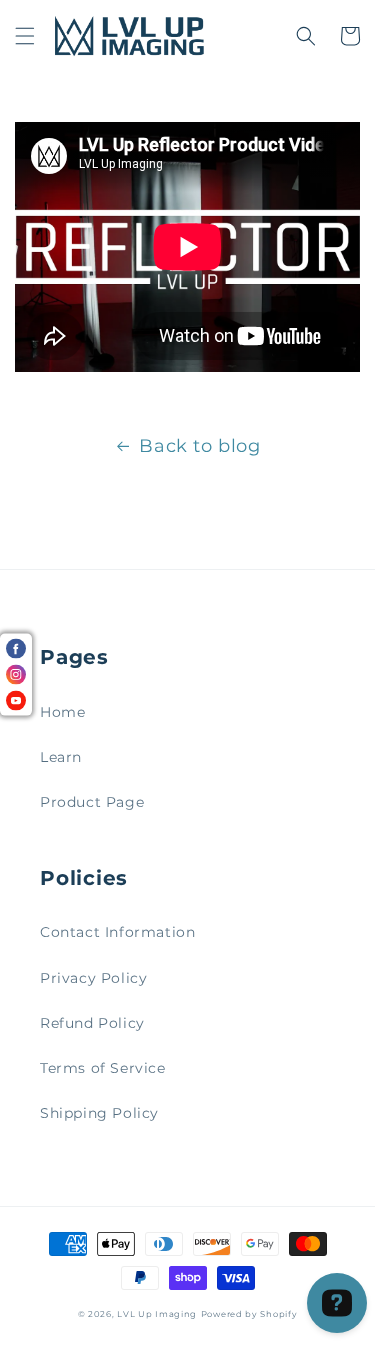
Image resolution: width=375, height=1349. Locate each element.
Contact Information (117, 932)
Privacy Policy (93, 978)
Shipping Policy (99, 1113)
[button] (25, 36)
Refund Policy (92, 1023)
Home (62, 712)
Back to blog (199, 446)
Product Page (92, 802)
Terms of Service (103, 1068)
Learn (61, 757)
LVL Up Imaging (157, 1314)
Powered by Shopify (249, 1314)
